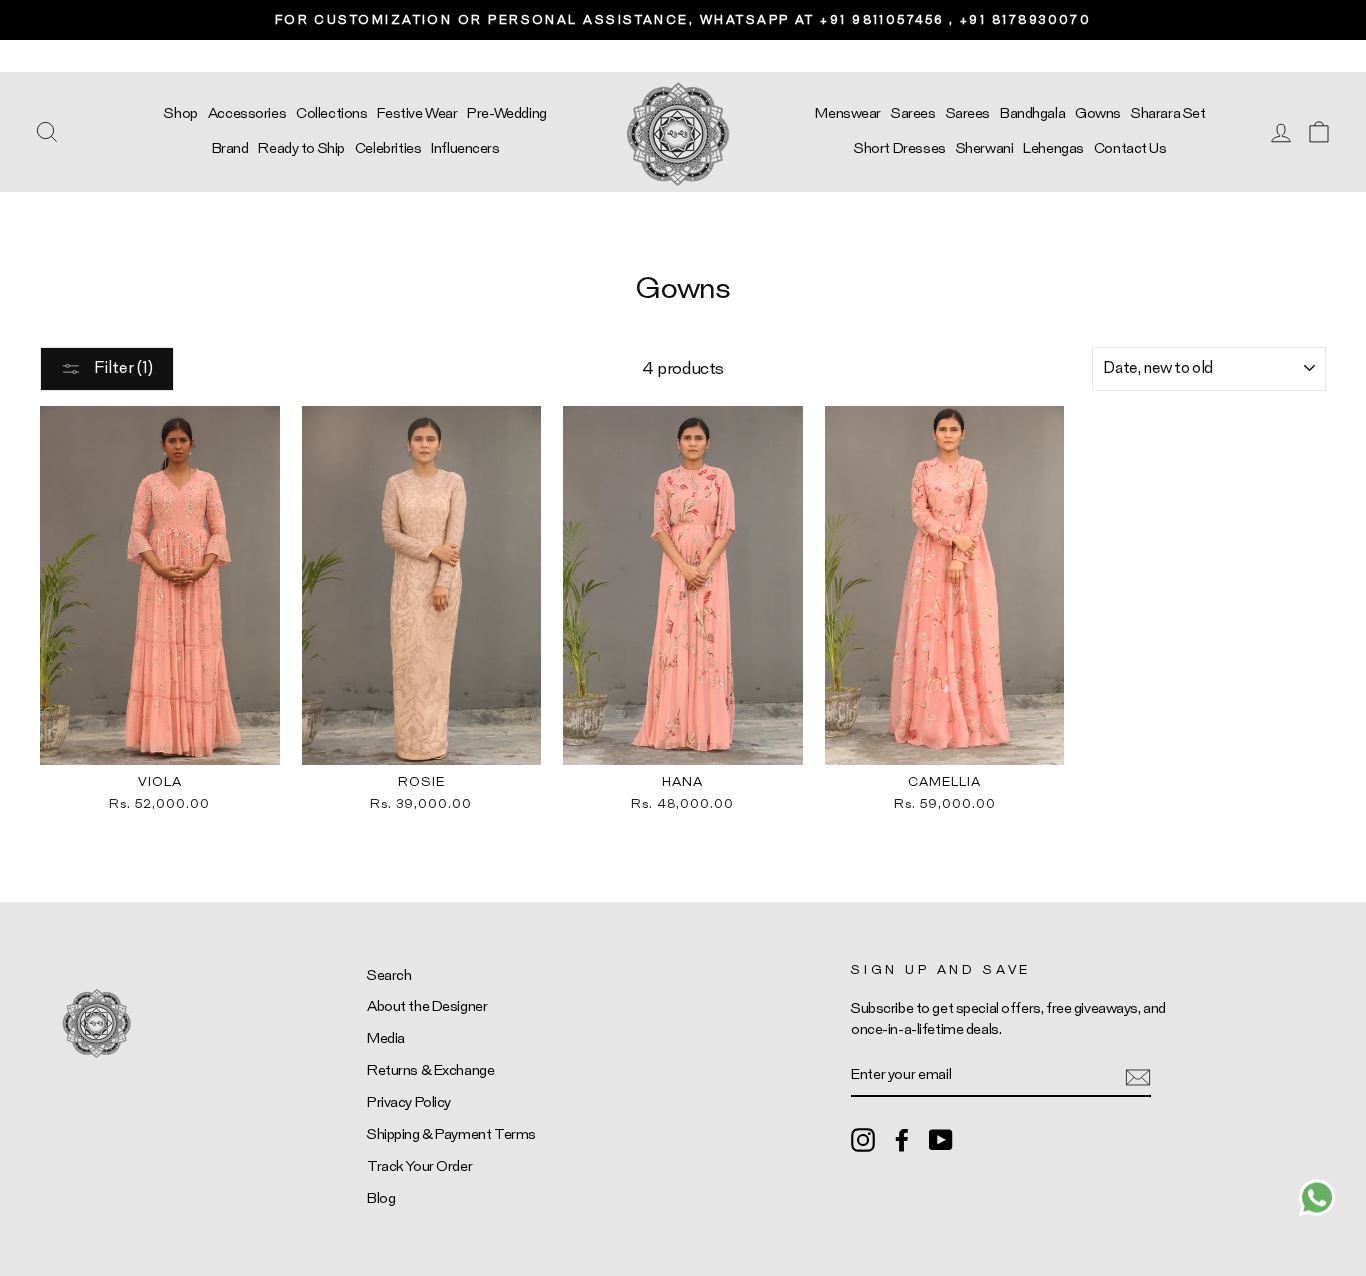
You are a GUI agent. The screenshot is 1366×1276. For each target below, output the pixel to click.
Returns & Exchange (430, 1070)
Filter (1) (122, 368)
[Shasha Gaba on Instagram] (863, 1139)
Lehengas (1053, 148)
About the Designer (427, 1006)
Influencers (465, 148)
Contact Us (1130, 148)
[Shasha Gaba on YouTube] (941, 1139)
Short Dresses (899, 148)
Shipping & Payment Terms (451, 1134)
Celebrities (388, 148)
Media (386, 1038)
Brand (230, 148)
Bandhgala (1032, 113)
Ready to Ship (301, 148)
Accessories (247, 113)
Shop (180, 113)
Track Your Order (419, 1166)
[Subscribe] (1138, 1075)
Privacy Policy (409, 1102)
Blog (381, 1198)
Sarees (913, 113)
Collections (331, 113)
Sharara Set (1168, 113)
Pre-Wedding (506, 113)
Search (389, 975)
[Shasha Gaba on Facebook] (902, 1139)
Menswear (848, 113)
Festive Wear (417, 113)
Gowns (1098, 113)
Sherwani (985, 148)
